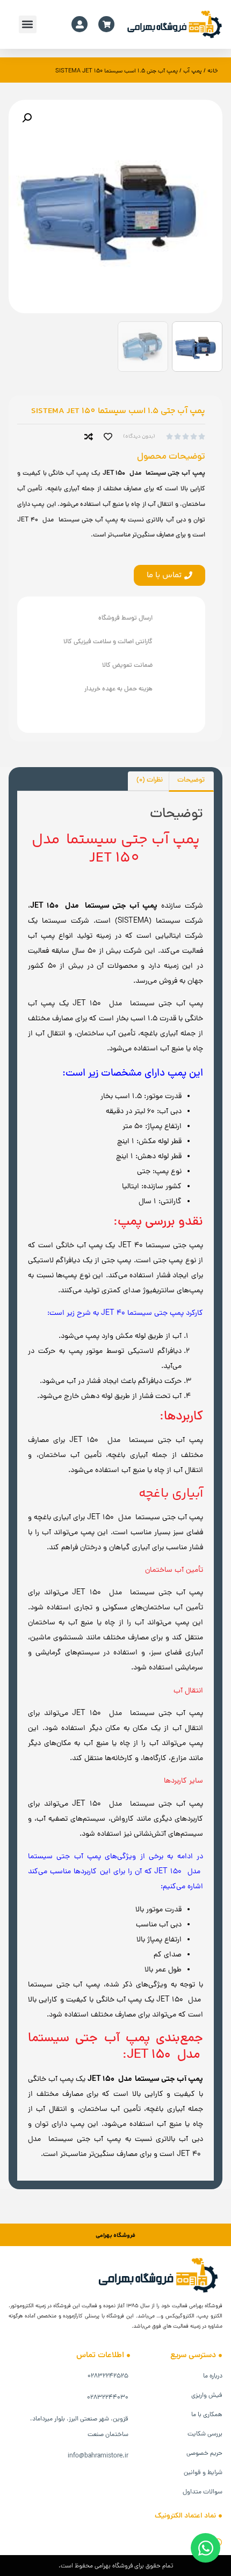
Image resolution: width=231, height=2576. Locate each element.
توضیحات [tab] (191, 781)
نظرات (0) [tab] (150, 781)
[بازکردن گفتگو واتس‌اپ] (205, 2548)
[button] (28, 24)
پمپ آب (193, 71)
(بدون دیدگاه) (139, 437)
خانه (213, 71)
